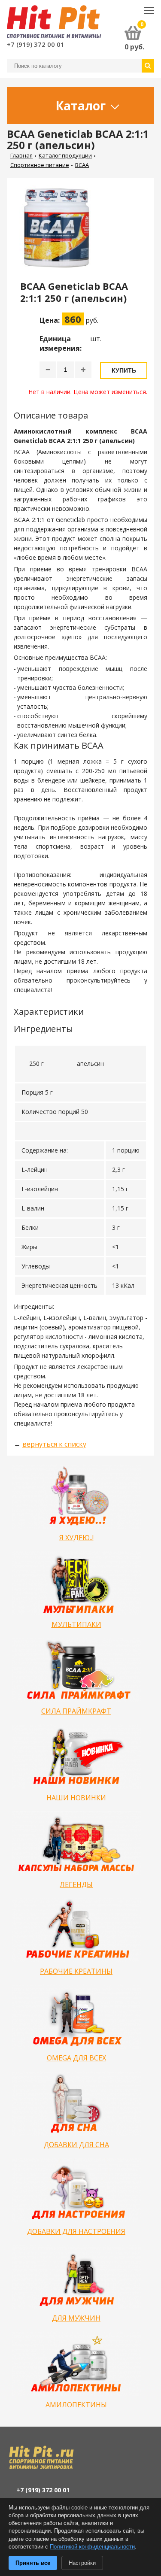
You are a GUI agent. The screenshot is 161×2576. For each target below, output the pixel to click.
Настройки (82, 2563)
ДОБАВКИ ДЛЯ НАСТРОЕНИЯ (76, 2231)
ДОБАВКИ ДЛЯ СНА (76, 2145)
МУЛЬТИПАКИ (76, 1624)
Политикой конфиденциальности (92, 2547)
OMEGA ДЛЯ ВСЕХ (76, 2058)
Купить (124, 370)
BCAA (82, 165)
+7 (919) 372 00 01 (36, 44)
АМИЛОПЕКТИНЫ (76, 2405)
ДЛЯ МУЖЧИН (76, 2318)
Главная (21, 155)
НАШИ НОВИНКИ (76, 1798)
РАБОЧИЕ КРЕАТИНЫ (76, 1971)
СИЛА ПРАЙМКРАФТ (76, 1711)
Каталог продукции (65, 155)
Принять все (33, 2563)
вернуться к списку (54, 1444)
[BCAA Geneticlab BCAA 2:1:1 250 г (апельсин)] (60, 232)
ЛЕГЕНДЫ (76, 1884)
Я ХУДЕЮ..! (76, 1538)
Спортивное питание (40, 165)
